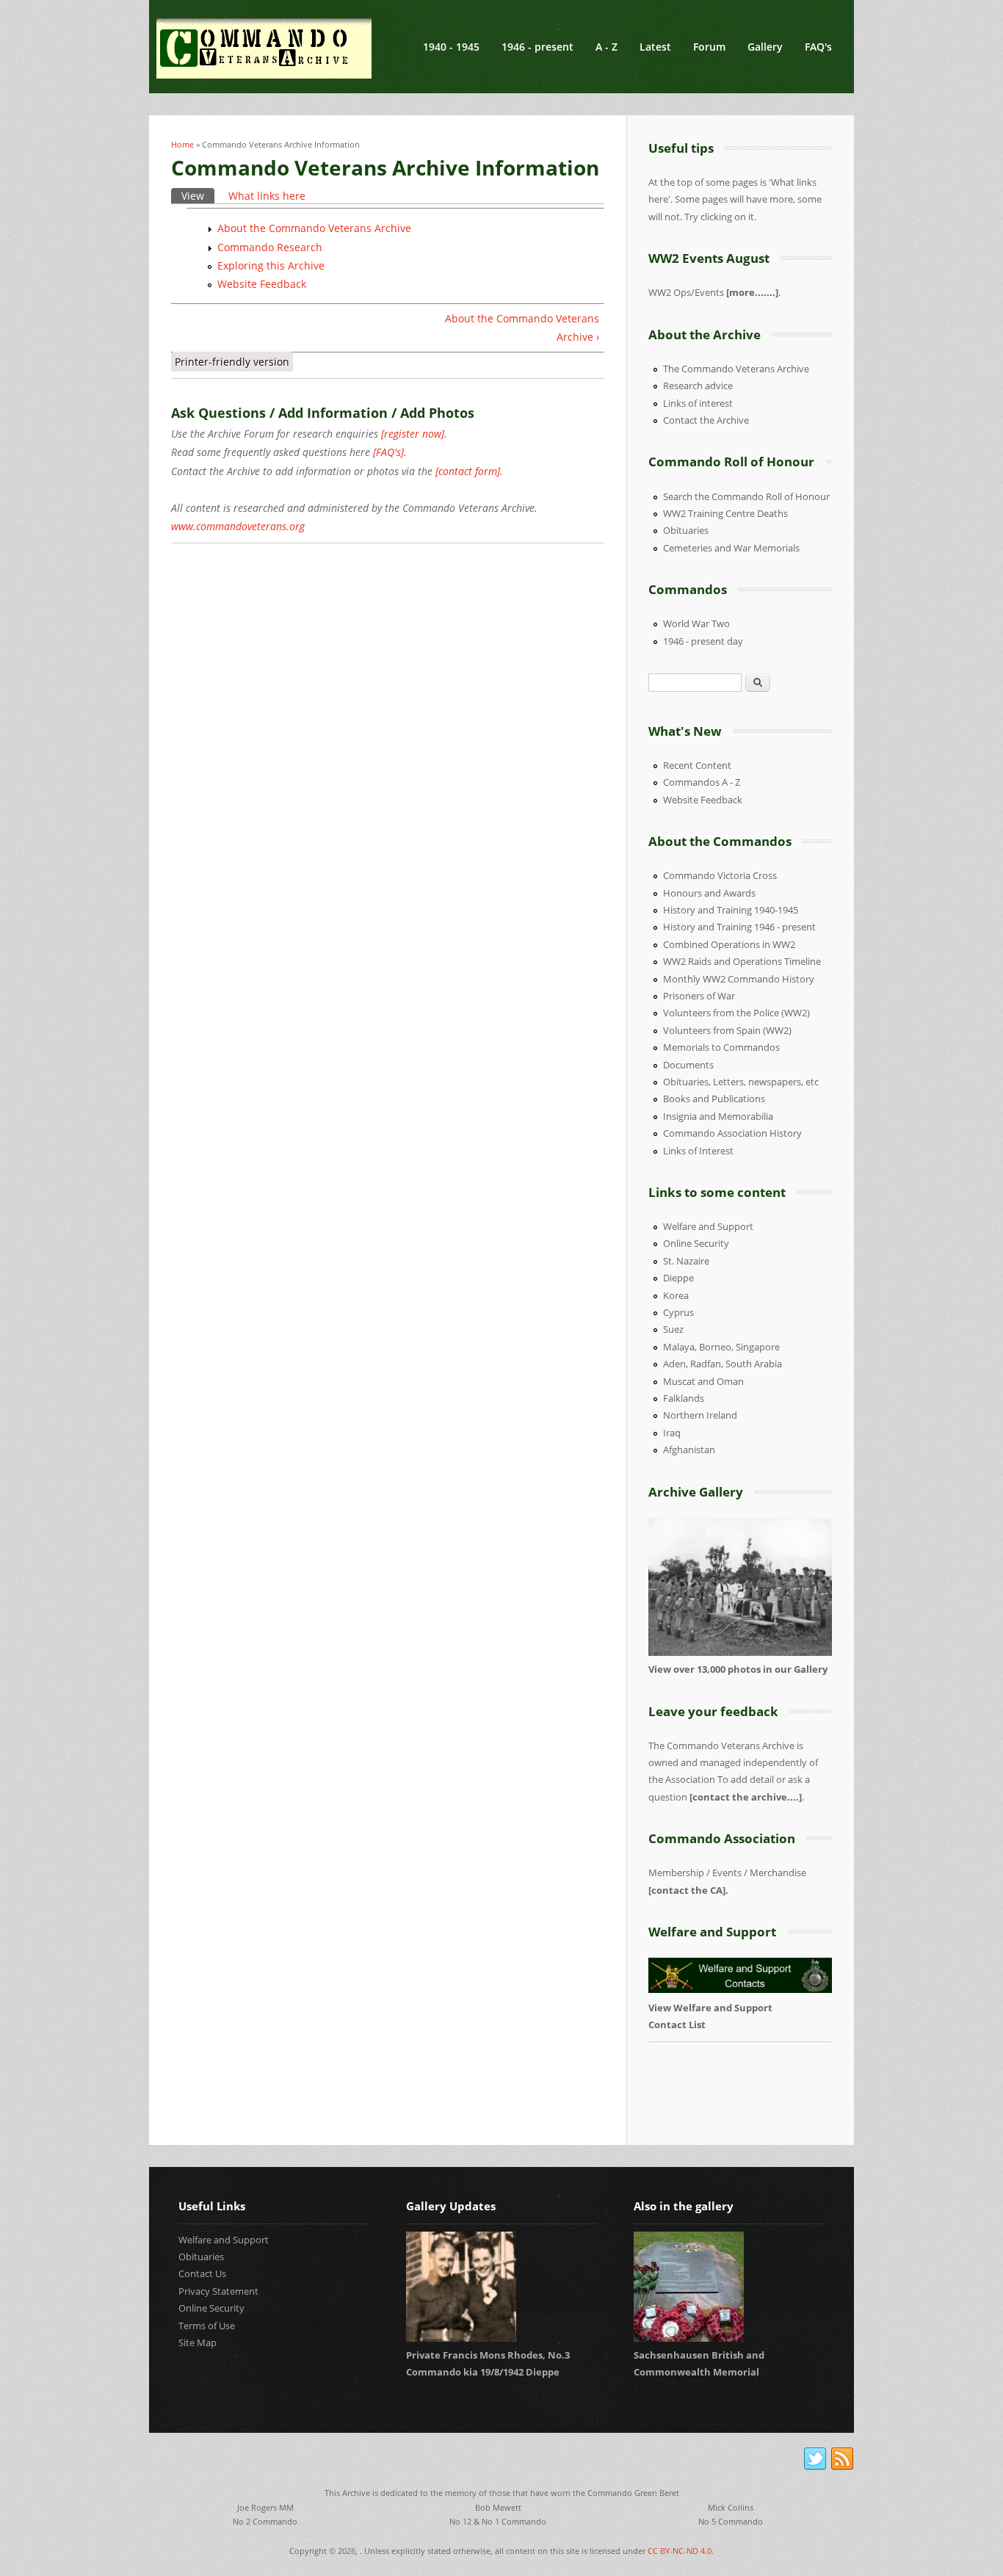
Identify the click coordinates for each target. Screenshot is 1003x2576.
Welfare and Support (708, 1226)
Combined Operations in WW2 (729, 944)
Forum (709, 47)
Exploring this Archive (271, 265)
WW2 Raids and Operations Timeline (742, 961)
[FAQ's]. (390, 452)
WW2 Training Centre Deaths (725, 513)
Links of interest (698, 403)
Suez (673, 1329)
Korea (676, 1295)
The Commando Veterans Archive (736, 369)
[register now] (413, 434)
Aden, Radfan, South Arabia (723, 1364)
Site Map (198, 2342)
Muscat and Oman (703, 1381)
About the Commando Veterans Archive (314, 228)
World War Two (696, 623)
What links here (267, 196)
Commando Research (270, 247)
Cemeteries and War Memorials (731, 548)
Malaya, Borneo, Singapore (721, 1347)
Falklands (684, 1398)
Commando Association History (732, 1133)
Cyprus (678, 1312)
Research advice (698, 386)
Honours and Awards (709, 893)
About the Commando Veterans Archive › (522, 328)
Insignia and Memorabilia (718, 1116)
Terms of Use (207, 2326)
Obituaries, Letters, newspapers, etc (741, 1082)
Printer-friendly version (232, 362)
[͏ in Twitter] (815, 2459)
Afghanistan (689, 1450)
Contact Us (202, 2273)
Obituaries (686, 530)
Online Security (696, 1243)
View (198, 196)
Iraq (672, 1433)
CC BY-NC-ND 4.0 (680, 2551)
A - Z (606, 47)
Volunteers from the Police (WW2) (736, 1013)
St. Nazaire (686, 1261)
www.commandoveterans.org (238, 526)
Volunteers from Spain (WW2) (727, 1030)
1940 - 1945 (451, 47)
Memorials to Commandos (721, 1047)
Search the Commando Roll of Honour (746, 496)
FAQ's (818, 47)
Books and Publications (714, 1099)
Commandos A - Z (702, 782)
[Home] (264, 48)
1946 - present (537, 47)
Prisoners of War (699, 996)
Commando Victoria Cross (720, 875)
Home (182, 144)
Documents (688, 1065)
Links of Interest (698, 1151)
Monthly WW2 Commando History (739, 979)
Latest (655, 47)
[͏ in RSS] (842, 2459)
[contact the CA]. (688, 1890)
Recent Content (697, 765)
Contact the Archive (706, 420)
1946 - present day (703, 641)
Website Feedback (262, 284)
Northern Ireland (700, 1415)
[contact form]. (469, 471)
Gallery (765, 47)
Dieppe (678, 1278)
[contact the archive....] (746, 1797)
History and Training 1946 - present (739, 927)
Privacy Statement (218, 2291)
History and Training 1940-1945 (731, 910)
